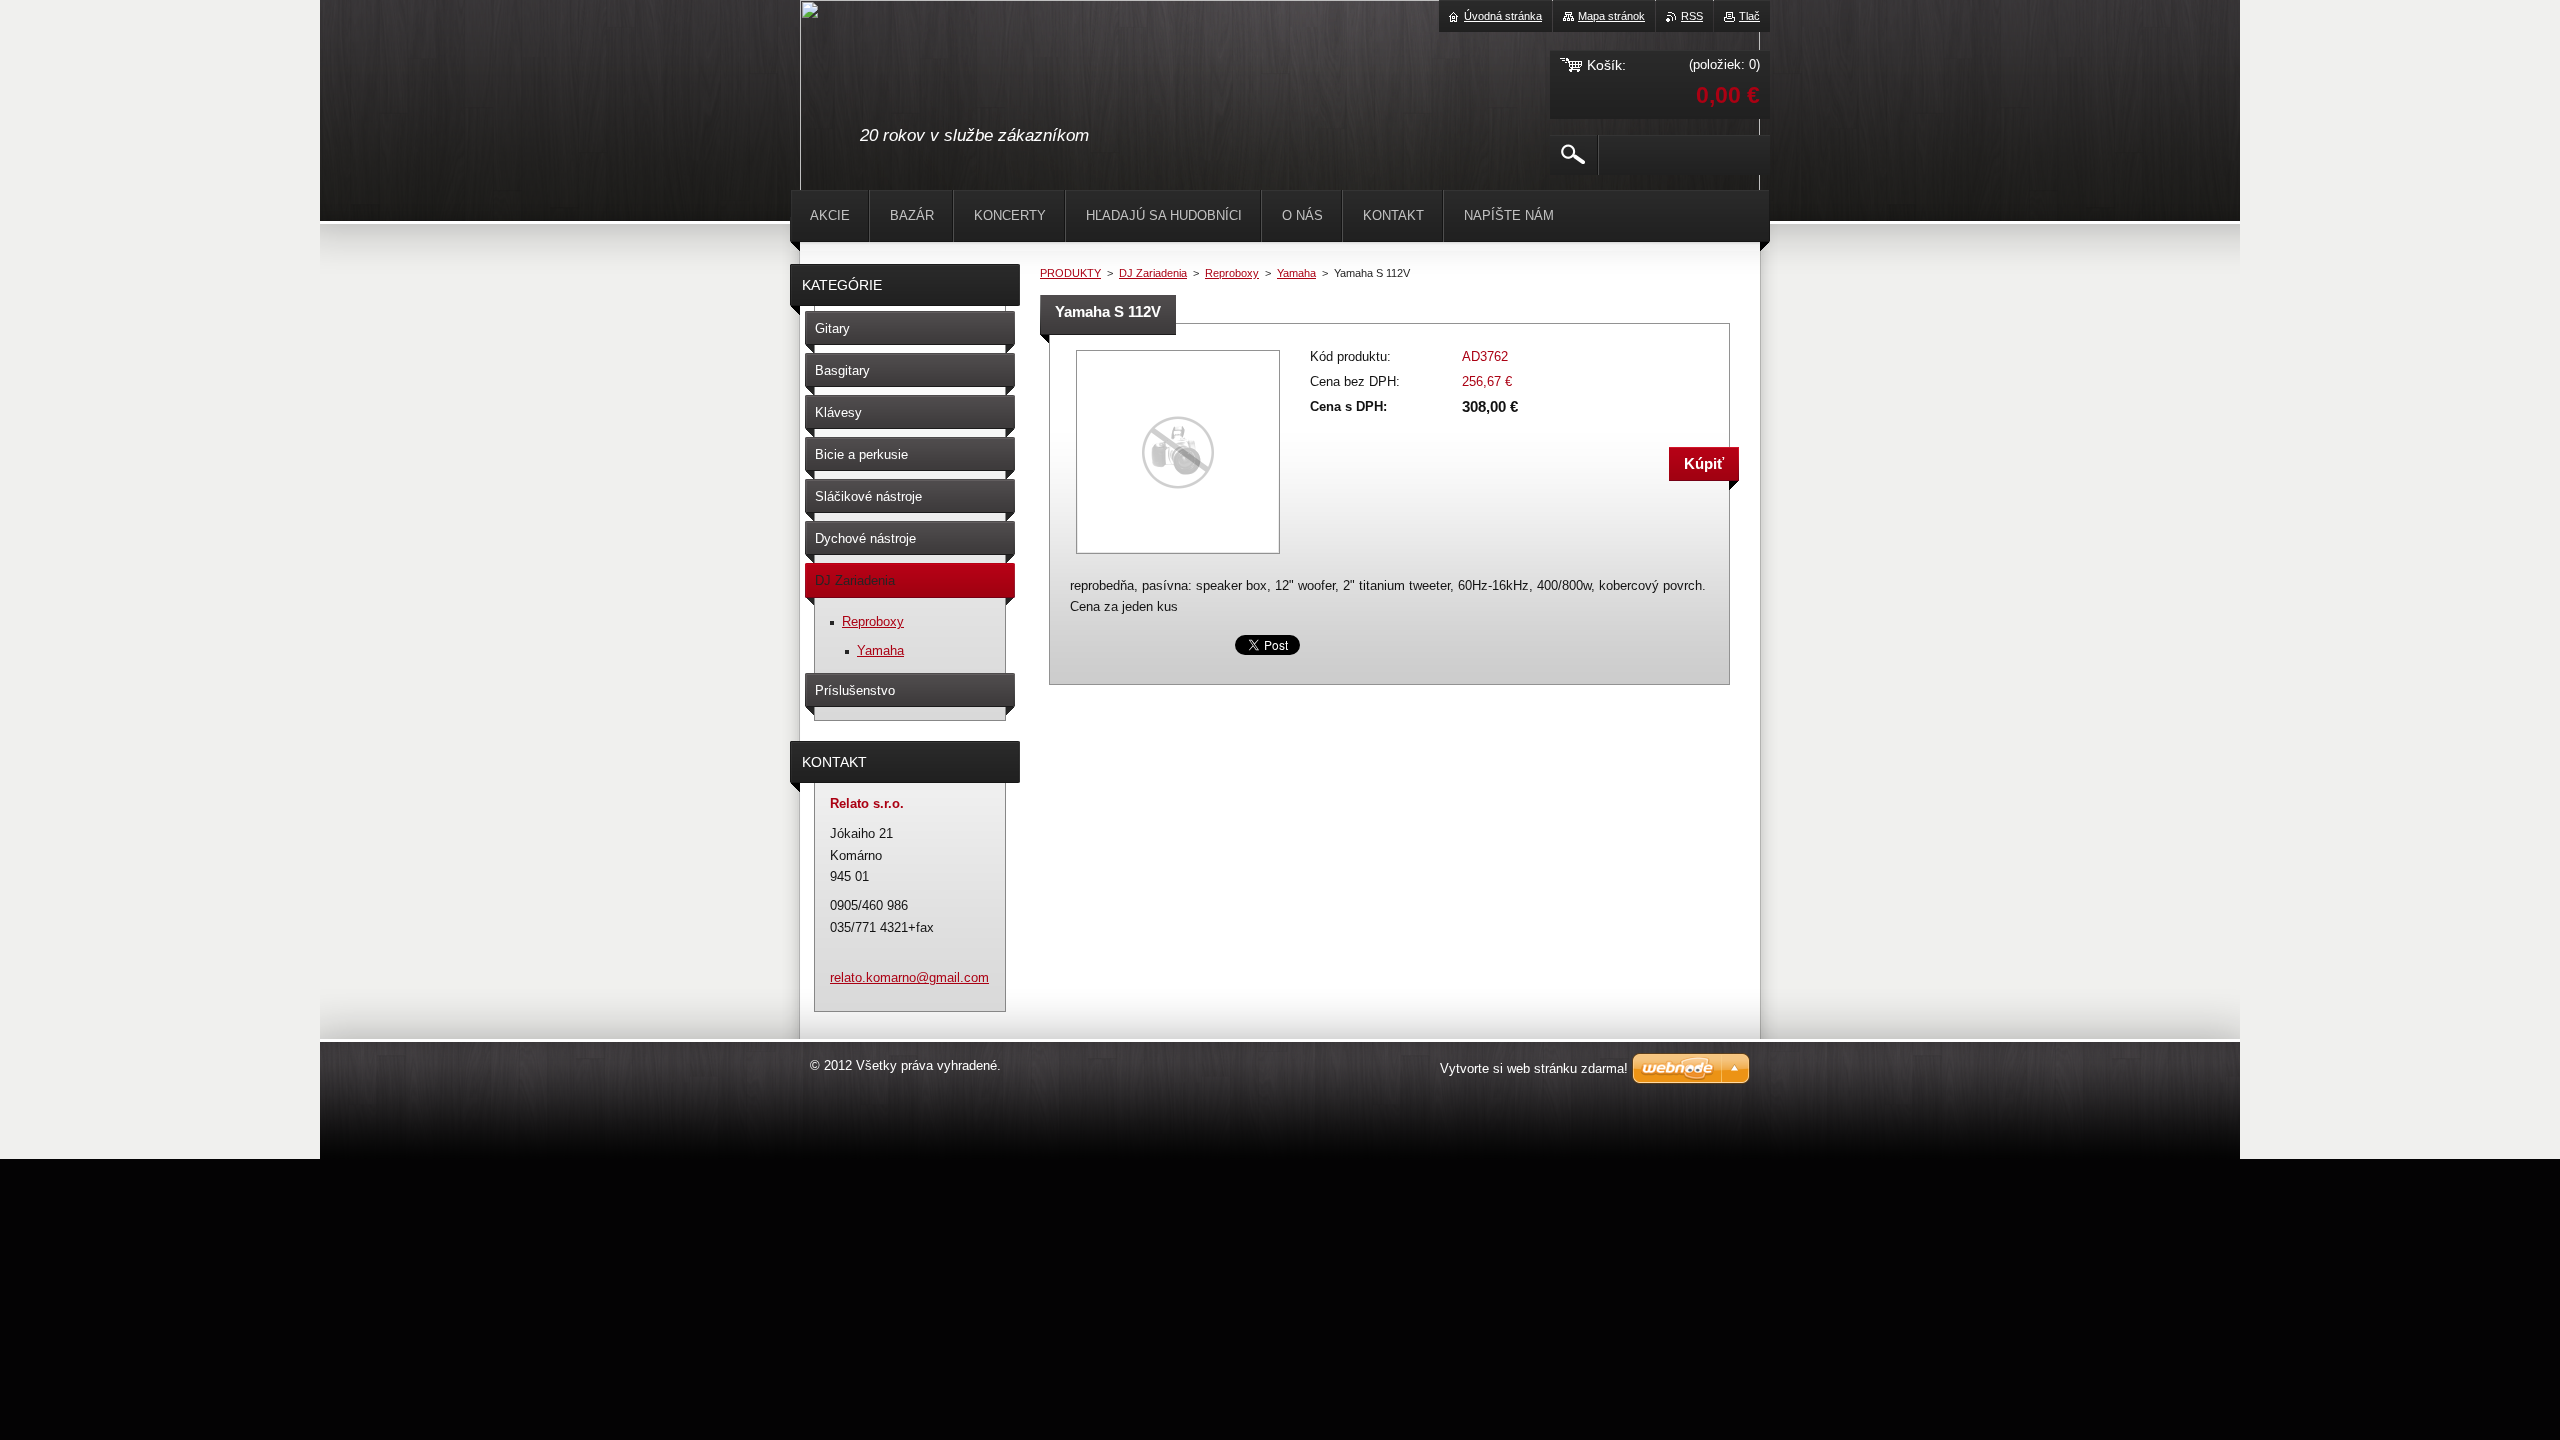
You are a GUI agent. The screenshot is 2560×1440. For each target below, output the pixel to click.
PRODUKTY (1070, 273)
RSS (1692, 16)
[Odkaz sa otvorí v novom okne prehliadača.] (1178, 555)
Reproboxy (1232, 273)
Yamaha (1296, 273)
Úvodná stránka (1503, 16)
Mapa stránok (1611, 16)
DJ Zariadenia (1153, 273)
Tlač (1749, 16)
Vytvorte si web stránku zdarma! (1534, 1068)
